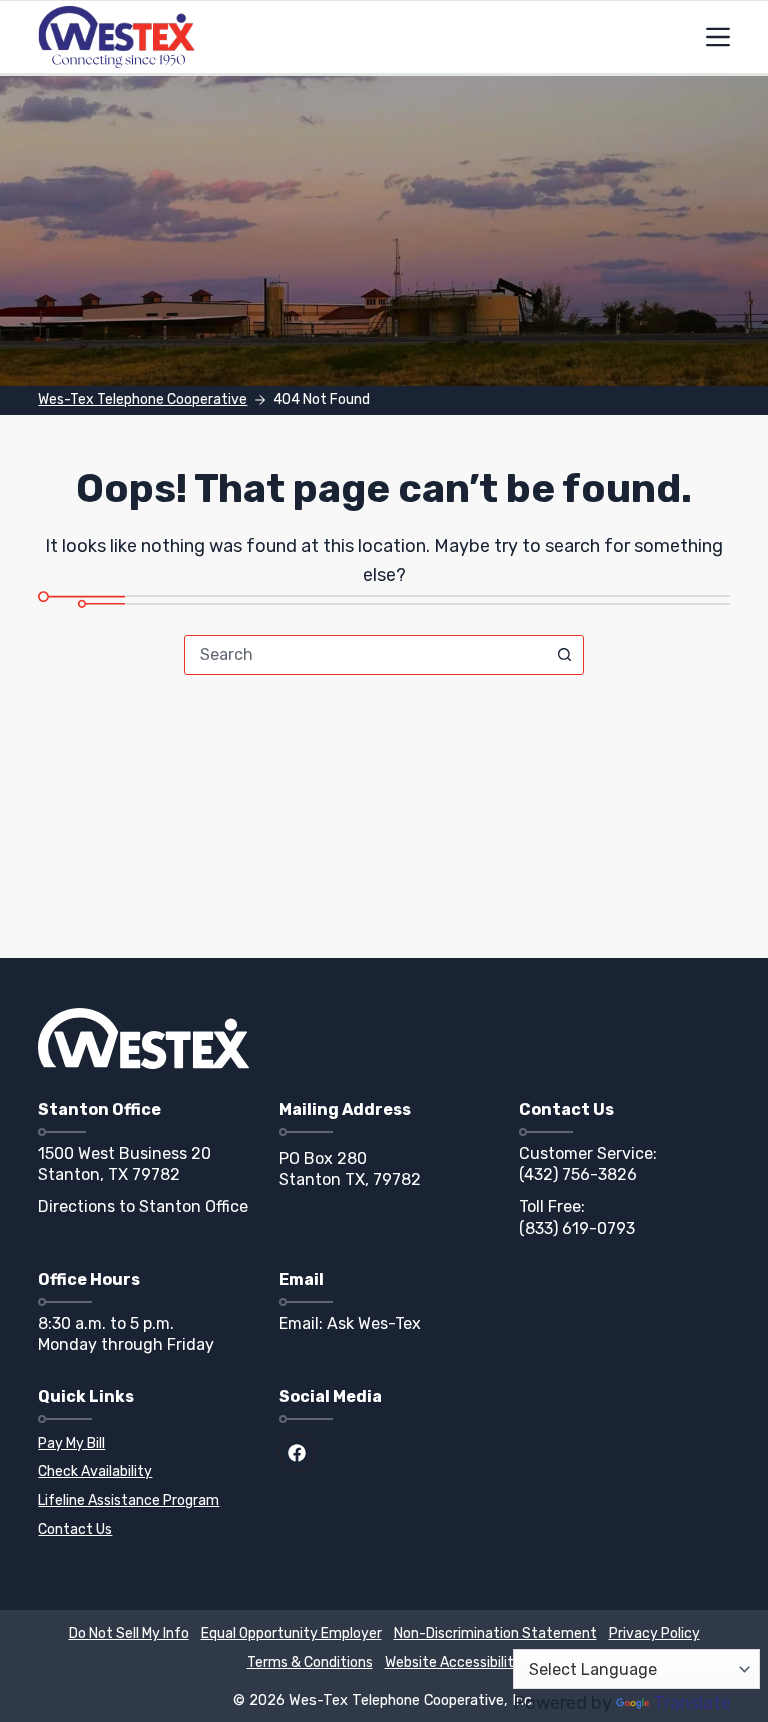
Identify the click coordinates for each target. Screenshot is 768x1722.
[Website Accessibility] (453, 1663)
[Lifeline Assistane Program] (143, 1501)
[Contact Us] (143, 1530)
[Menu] (718, 37)
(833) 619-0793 (577, 1228)
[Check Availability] (143, 1472)
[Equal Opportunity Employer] (291, 1634)
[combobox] (365, 655)
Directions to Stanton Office (143, 1206)
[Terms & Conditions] (310, 1663)
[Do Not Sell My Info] (129, 1634)
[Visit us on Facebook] (297, 1453)
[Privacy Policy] (654, 1634)
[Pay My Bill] (143, 1444)
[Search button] (564, 655)
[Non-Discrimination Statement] (495, 1634)
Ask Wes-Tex (374, 1323)
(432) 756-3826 (578, 1174)
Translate (692, 1703)
